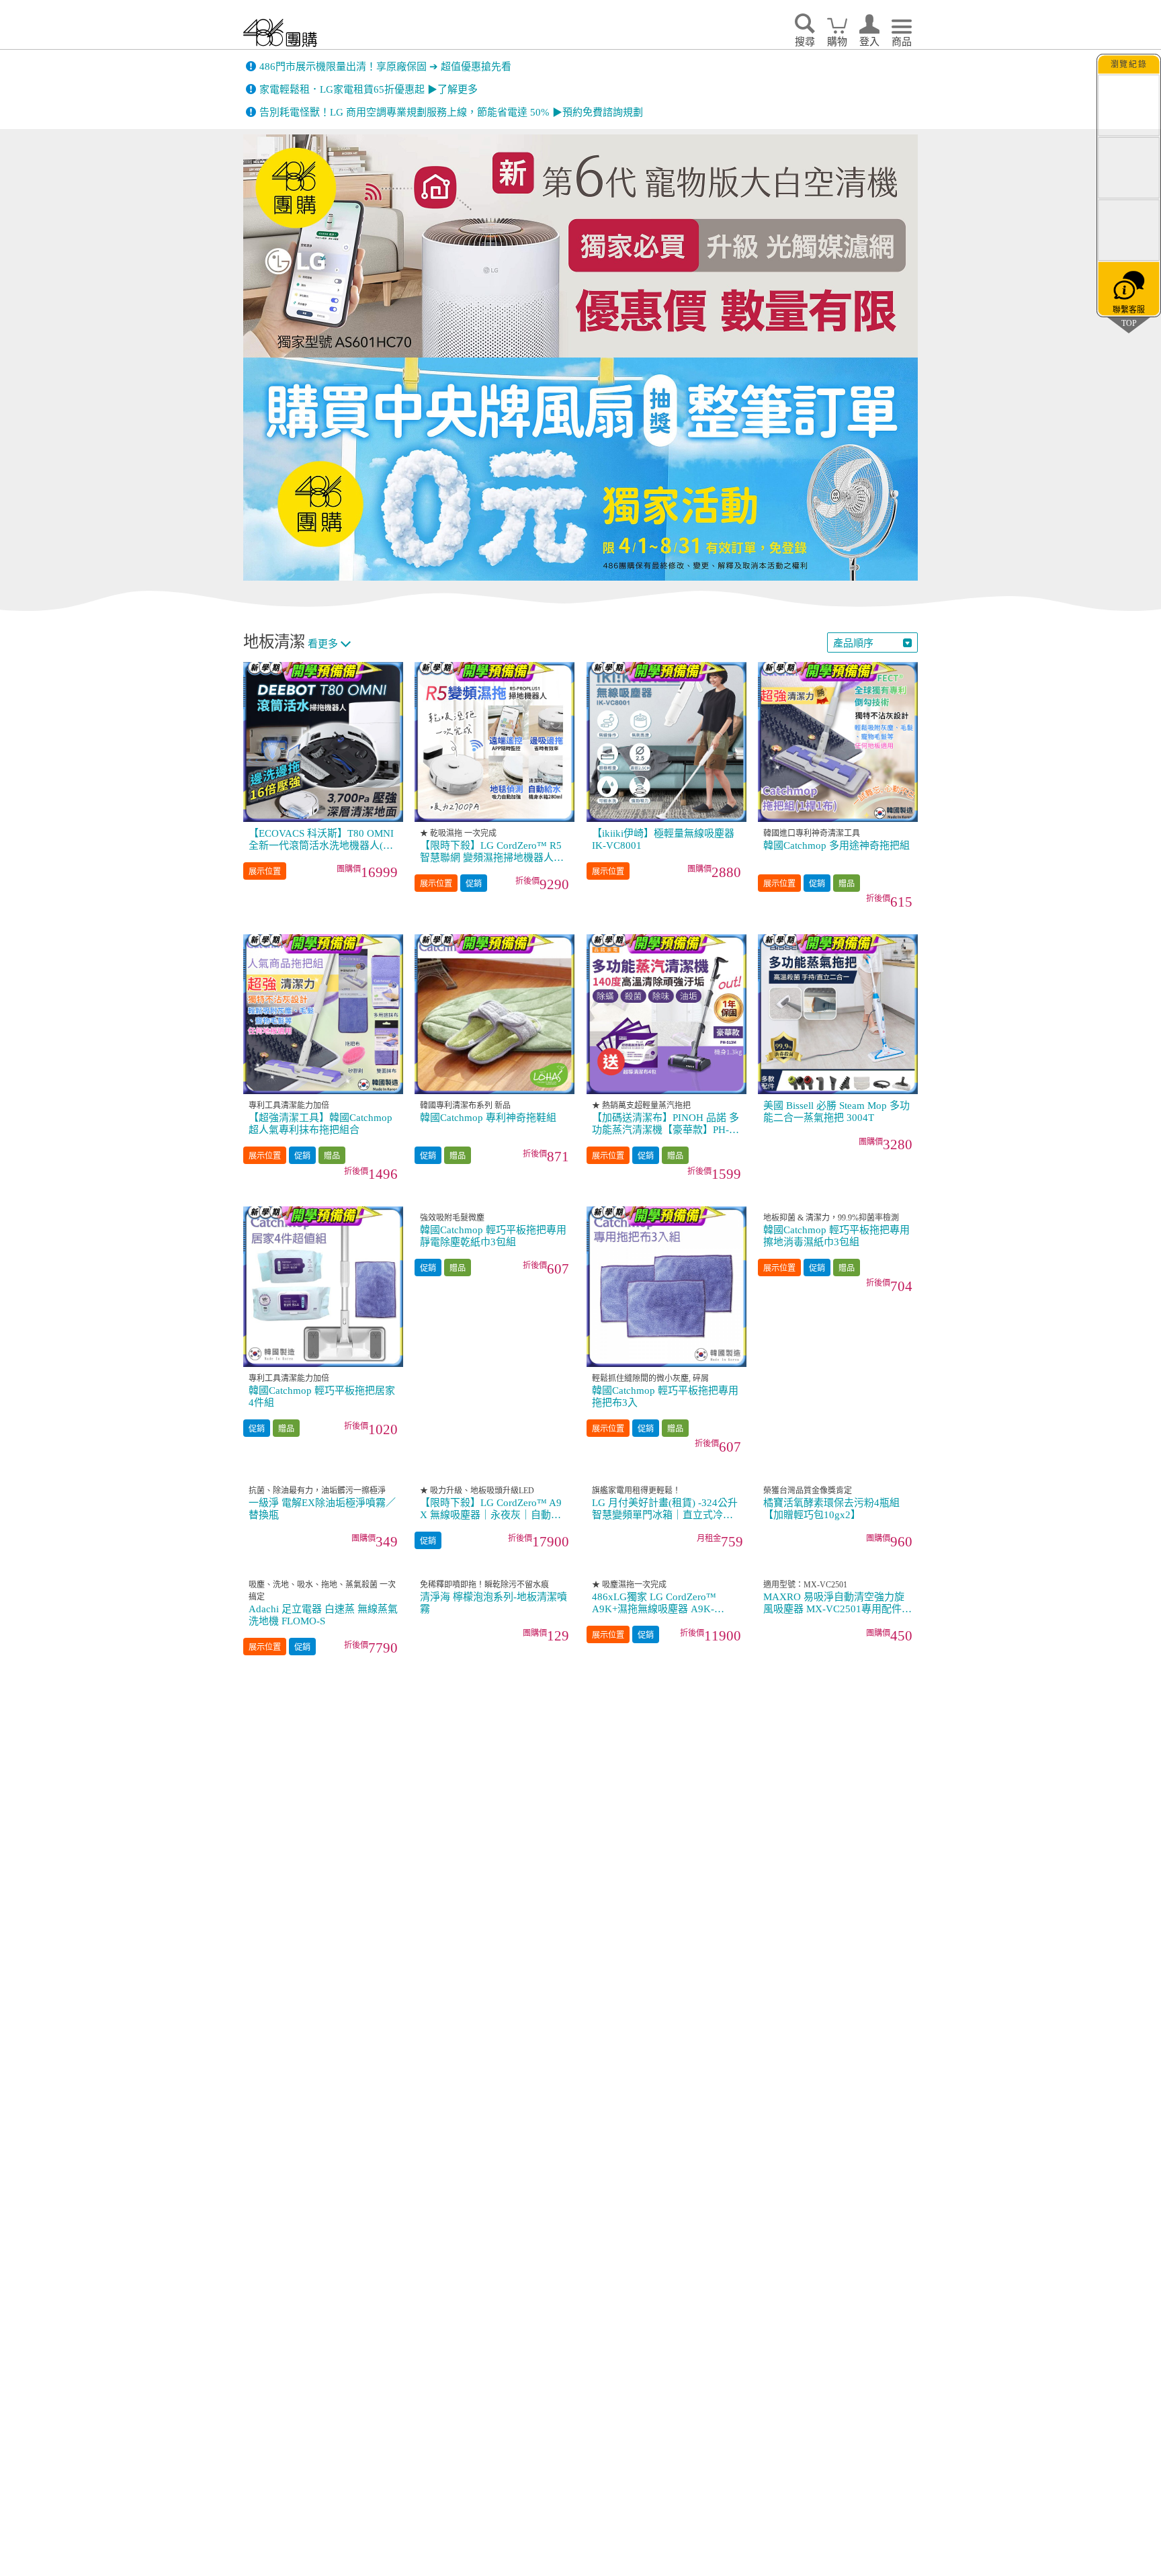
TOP (1129, 323)
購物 (837, 42)
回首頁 (280, 33)
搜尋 (805, 42)
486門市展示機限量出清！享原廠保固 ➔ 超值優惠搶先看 (385, 67)
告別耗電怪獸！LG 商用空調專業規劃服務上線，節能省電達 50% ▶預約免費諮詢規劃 (451, 112)
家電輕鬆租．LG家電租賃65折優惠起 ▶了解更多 (369, 89)
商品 (902, 42)
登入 (869, 42)
